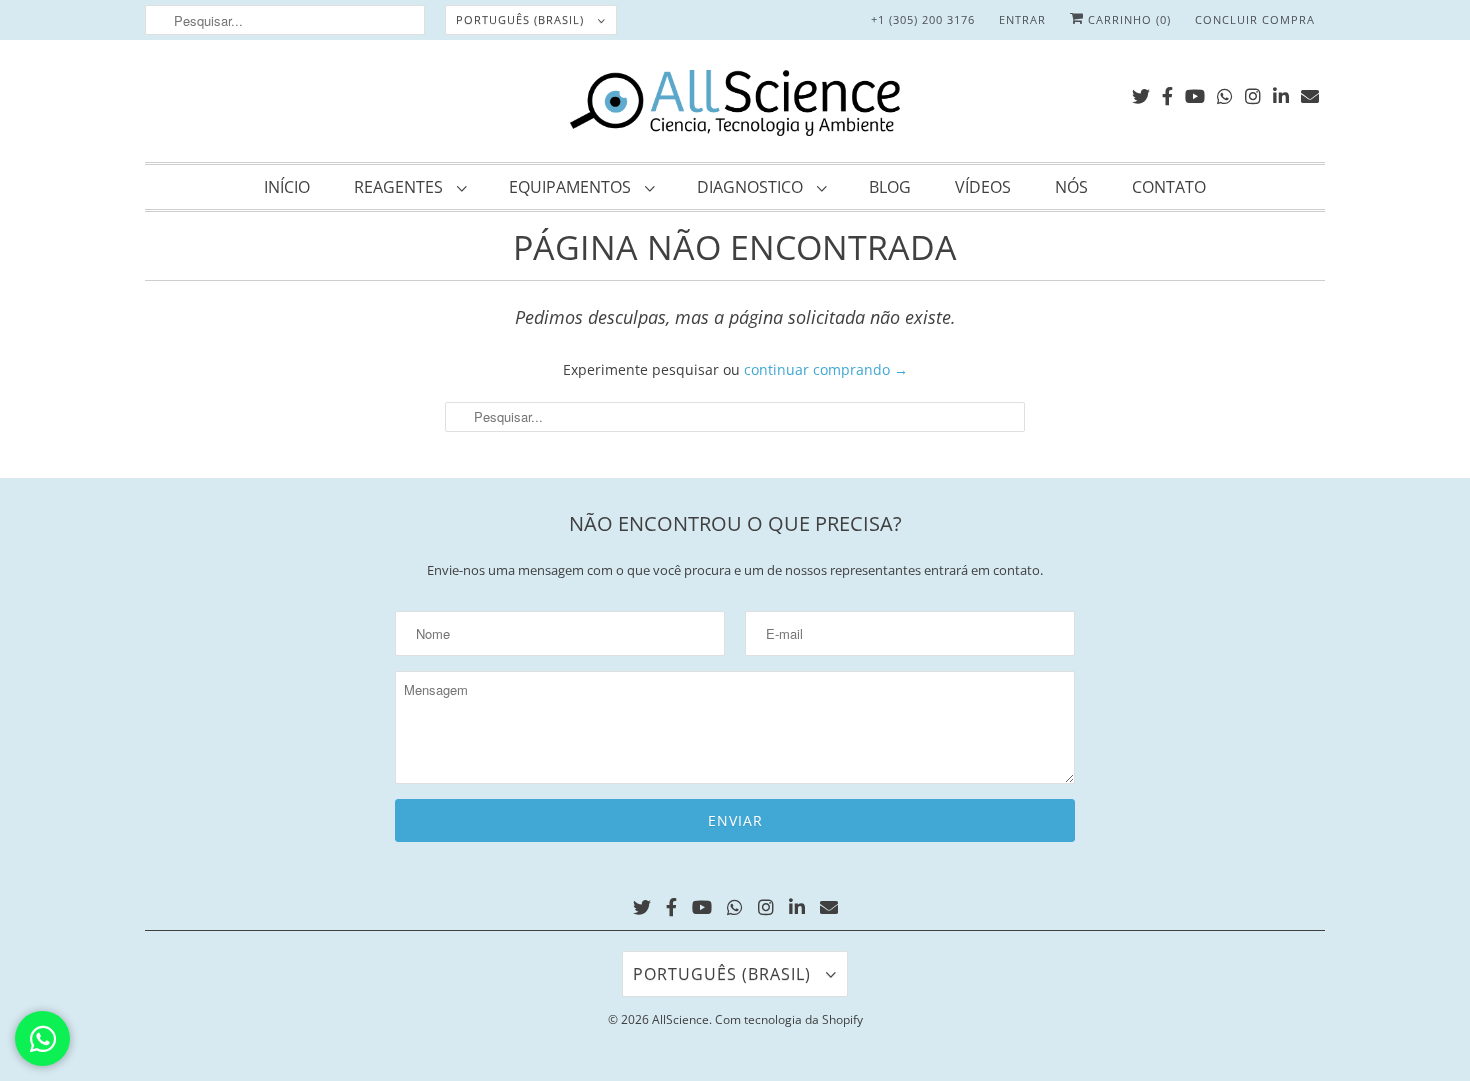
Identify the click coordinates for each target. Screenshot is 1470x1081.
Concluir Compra (1255, 19)
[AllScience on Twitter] (1141, 92)
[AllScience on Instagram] (1253, 92)
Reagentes (400, 187)
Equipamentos (572, 187)
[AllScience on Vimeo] (1225, 92)
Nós (1071, 187)
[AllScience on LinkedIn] (1281, 92)
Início (287, 187)
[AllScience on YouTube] (1195, 92)
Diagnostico (752, 187)
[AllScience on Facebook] (1167, 92)
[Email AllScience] (1310, 92)
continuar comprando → (826, 369)
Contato (1169, 187)
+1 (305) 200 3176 (923, 19)
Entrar (1022, 19)
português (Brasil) (522, 19)
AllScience (680, 1019)
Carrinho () (1127, 19)
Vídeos (983, 187)
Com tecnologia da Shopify (789, 1019)
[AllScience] (735, 106)
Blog (890, 187)
